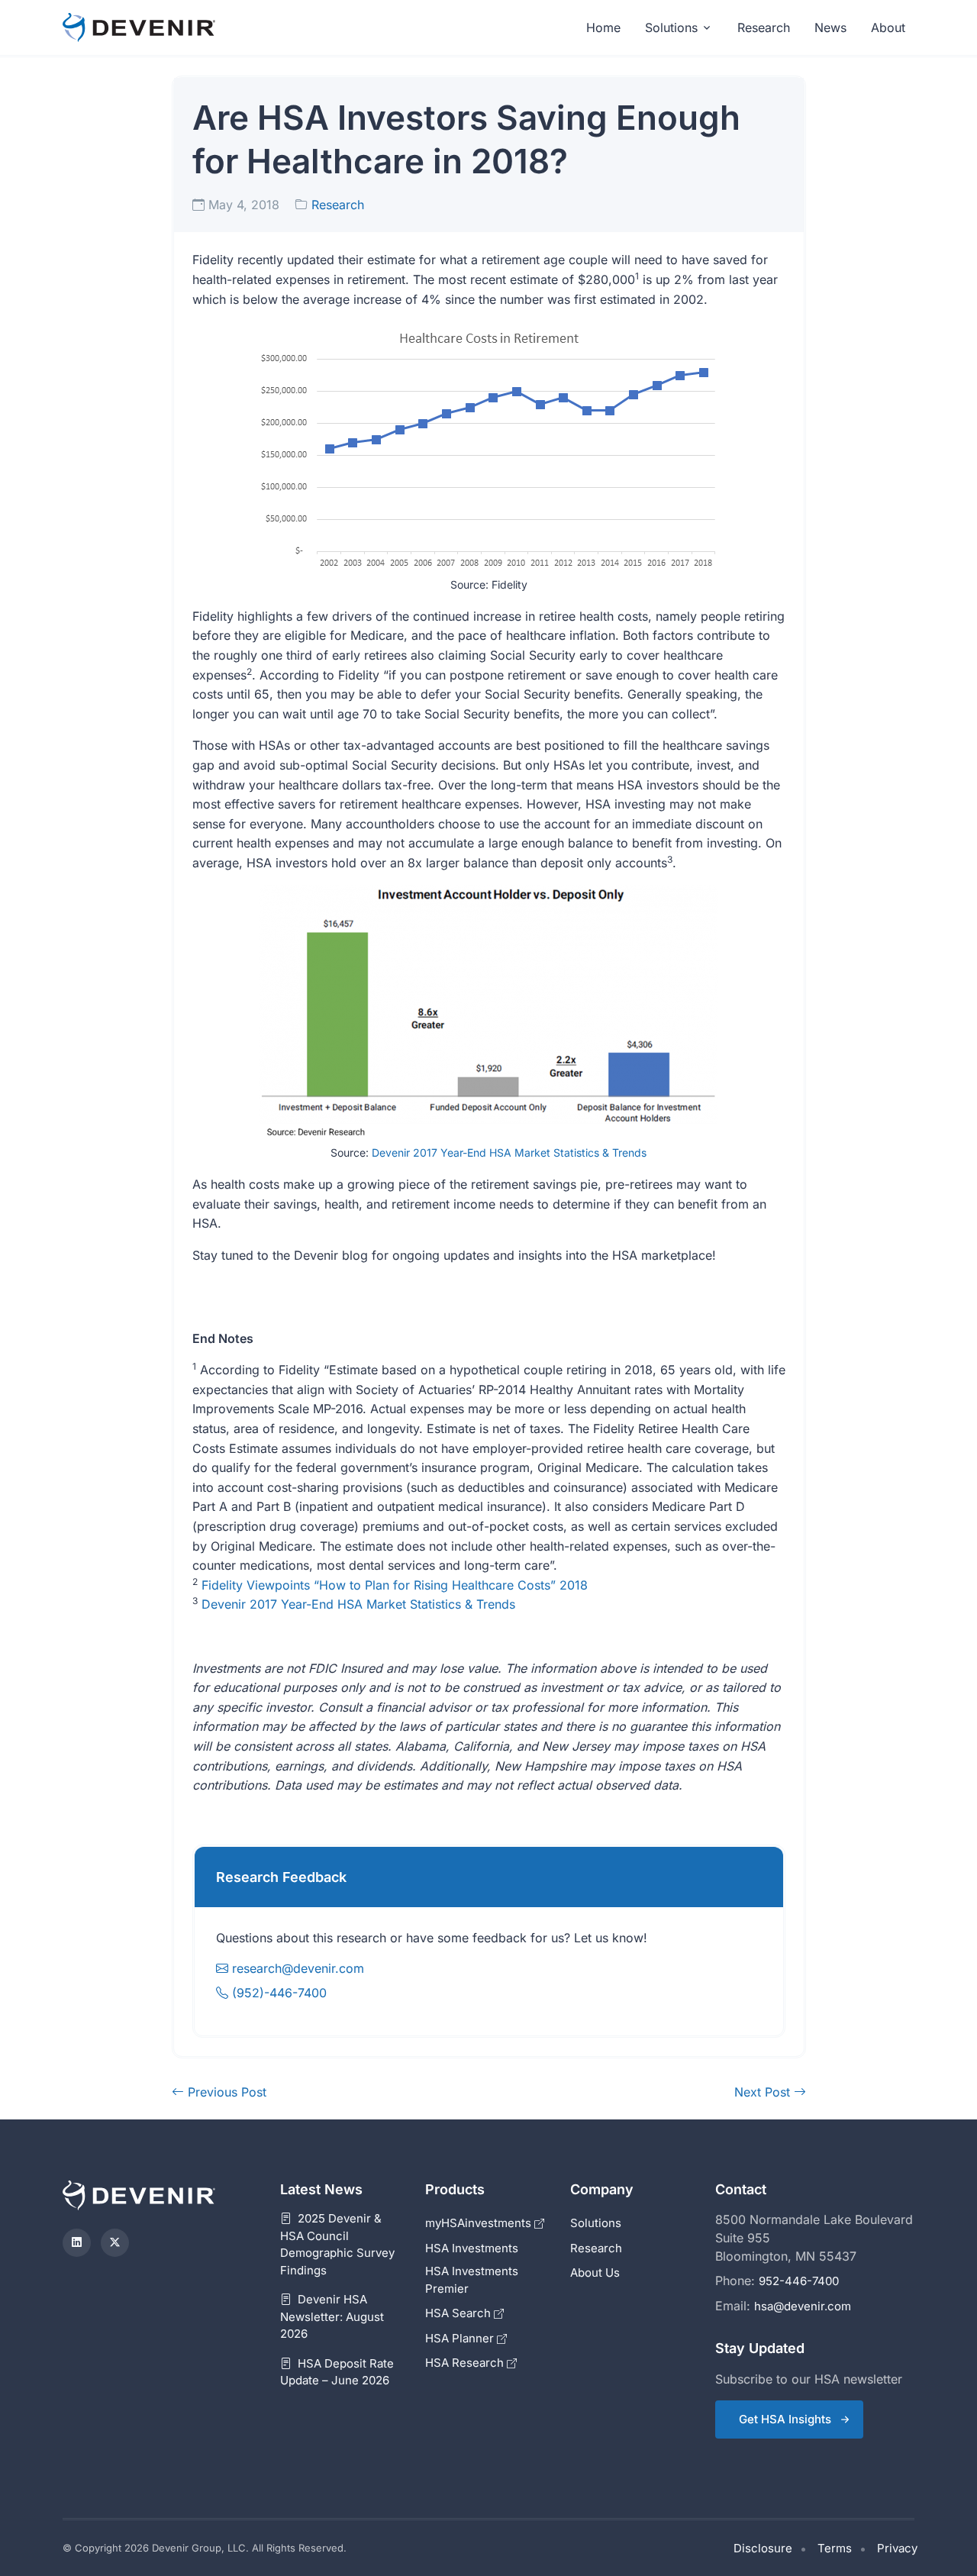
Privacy (897, 2548)
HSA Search (459, 2313)
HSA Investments (472, 2248)
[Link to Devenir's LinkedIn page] (77, 2243)
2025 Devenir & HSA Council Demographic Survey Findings (337, 2244)
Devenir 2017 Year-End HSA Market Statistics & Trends (509, 1152)
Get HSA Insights (785, 2419)
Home (603, 27)
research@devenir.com (298, 1968)
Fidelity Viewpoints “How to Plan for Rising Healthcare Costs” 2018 (395, 1585)
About (888, 27)
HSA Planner (461, 2338)
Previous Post (225, 2092)
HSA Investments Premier (472, 2280)
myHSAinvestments (480, 2223)
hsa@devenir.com (803, 2306)
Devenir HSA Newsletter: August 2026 (332, 2316)
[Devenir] (139, 28)
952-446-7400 (799, 2281)
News (830, 27)
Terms (835, 2548)
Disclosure (763, 2548)
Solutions (671, 27)
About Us (595, 2273)
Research (764, 27)
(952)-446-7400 (277, 1993)
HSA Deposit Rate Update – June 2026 (337, 2372)
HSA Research (466, 2363)
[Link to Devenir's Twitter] (115, 2243)
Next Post (764, 2092)
